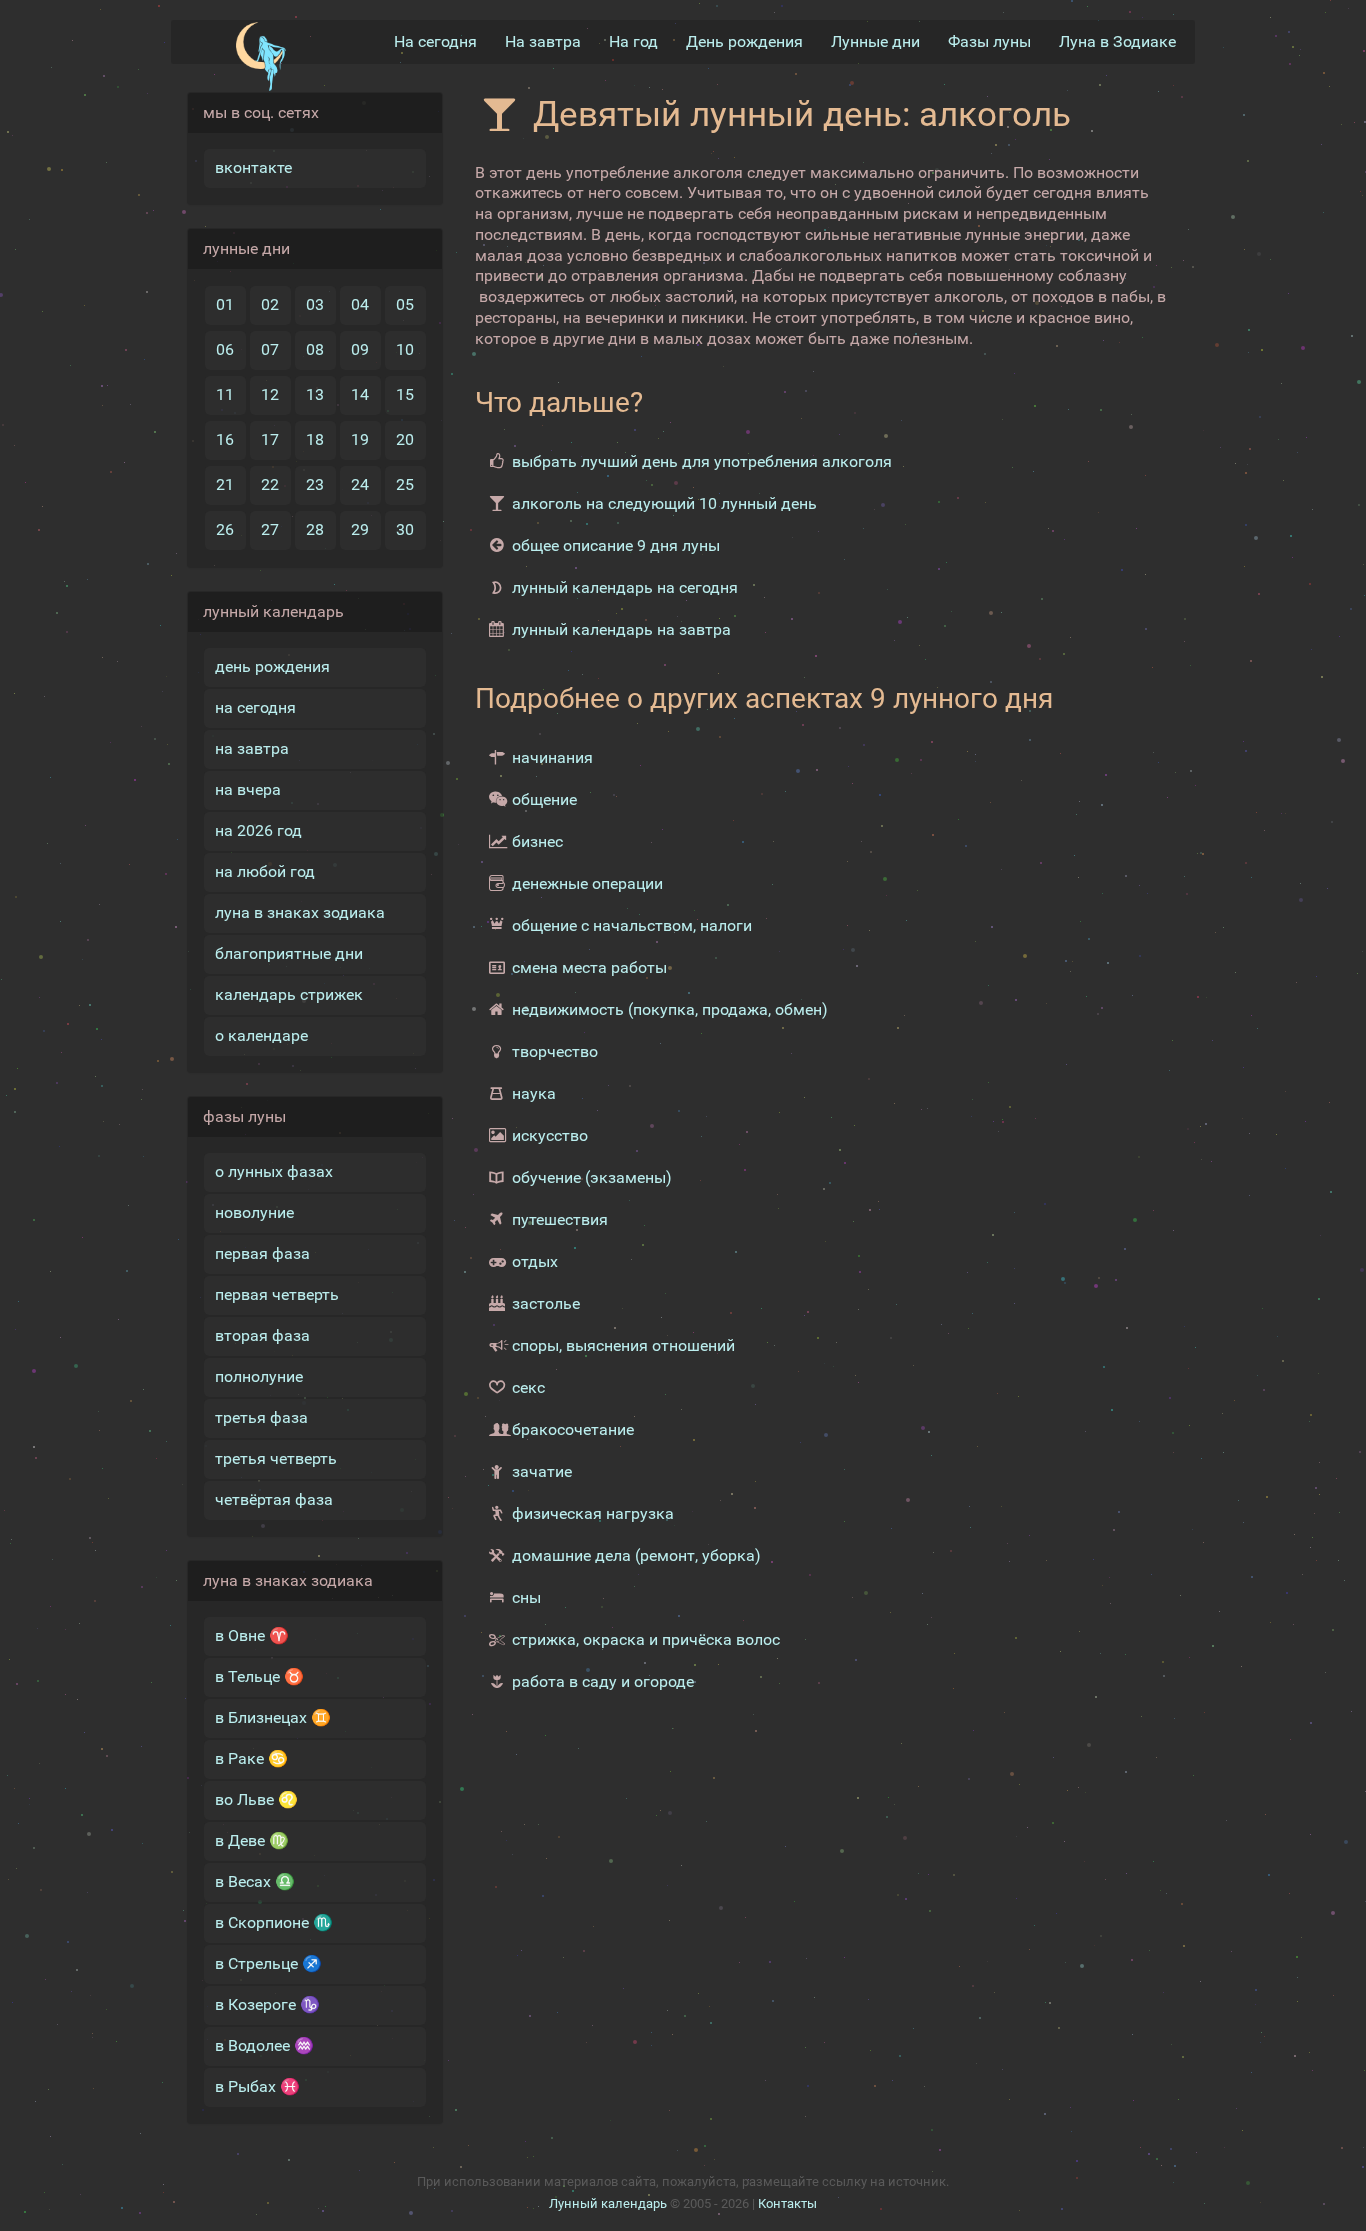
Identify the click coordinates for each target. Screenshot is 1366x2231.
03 (315, 304)
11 (225, 394)
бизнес (537, 841)
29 (360, 529)
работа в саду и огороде (603, 1681)
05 (405, 304)
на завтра (252, 748)
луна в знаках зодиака (300, 912)
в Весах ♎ (255, 1881)
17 (270, 439)
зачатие (542, 1471)
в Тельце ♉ (259, 1676)
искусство (550, 1135)
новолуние (254, 1212)
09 (360, 349)
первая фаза (262, 1253)
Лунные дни (875, 41)
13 (315, 394)
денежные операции (587, 883)
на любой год (265, 871)
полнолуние (259, 1376)
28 (315, 529)
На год (633, 41)
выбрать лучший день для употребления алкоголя (702, 461)
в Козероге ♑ (267, 2004)
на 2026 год (258, 830)
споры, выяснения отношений (623, 1345)
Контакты (787, 2203)
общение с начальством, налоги (632, 925)
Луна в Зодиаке (1117, 41)
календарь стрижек (289, 994)
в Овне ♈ (252, 1635)
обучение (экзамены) (592, 1177)
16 (225, 439)
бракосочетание (573, 1429)
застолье (546, 1303)
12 (270, 394)
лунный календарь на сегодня (625, 587)
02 (270, 304)
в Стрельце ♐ (268, 1963)
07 (270, 349)
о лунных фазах (274, 1171)
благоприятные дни (289, 953)
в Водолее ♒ (264, 2045)
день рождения (272, 666)
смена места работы (589, 967)
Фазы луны (989, 41)
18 (315, 439)
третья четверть (276, 1458)
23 (315, 484)
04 (360, 304)
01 (225, 304)
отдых (535, 1261)
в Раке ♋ (251, 1758)
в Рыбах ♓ (257, 2086)
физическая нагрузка (593, 1513)
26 (225, 529)
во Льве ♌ (256, 1799)
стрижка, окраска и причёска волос (646, 1639)
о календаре (261, 1035)
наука (534, 1093)
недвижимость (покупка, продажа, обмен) (670, 1009)
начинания (552, 757)
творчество (555, 1051)
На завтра (543, 41)
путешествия (560, 1219)
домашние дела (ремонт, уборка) (636, 1555)
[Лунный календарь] (260, 57)
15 (405, 394)
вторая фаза (262, 1335)
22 (270, 484)
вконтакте (253, 167)
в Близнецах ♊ (273, 1717)
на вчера (248, 789)
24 (360, 484)
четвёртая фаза (274, 1499)
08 (315, 349)
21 (225, 484)
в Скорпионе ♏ (274, 1922)
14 (360, 394)
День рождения (744, 41)
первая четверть (277, 1294)
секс (528, 1387)
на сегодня (255, 707)
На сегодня (435, 41)
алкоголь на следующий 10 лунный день (664, 503)
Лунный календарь (608, 2203)
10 (405, 349)
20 (405, 439)
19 (360, 439)
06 (225, 349)
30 (405, 529)
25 (405, 484)
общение (544, 799)
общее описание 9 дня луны (616, 545)
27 (270, 529)
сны (526, 1597)
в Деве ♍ (252, 1840)
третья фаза (261, 1417)
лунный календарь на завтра (621, 629)
